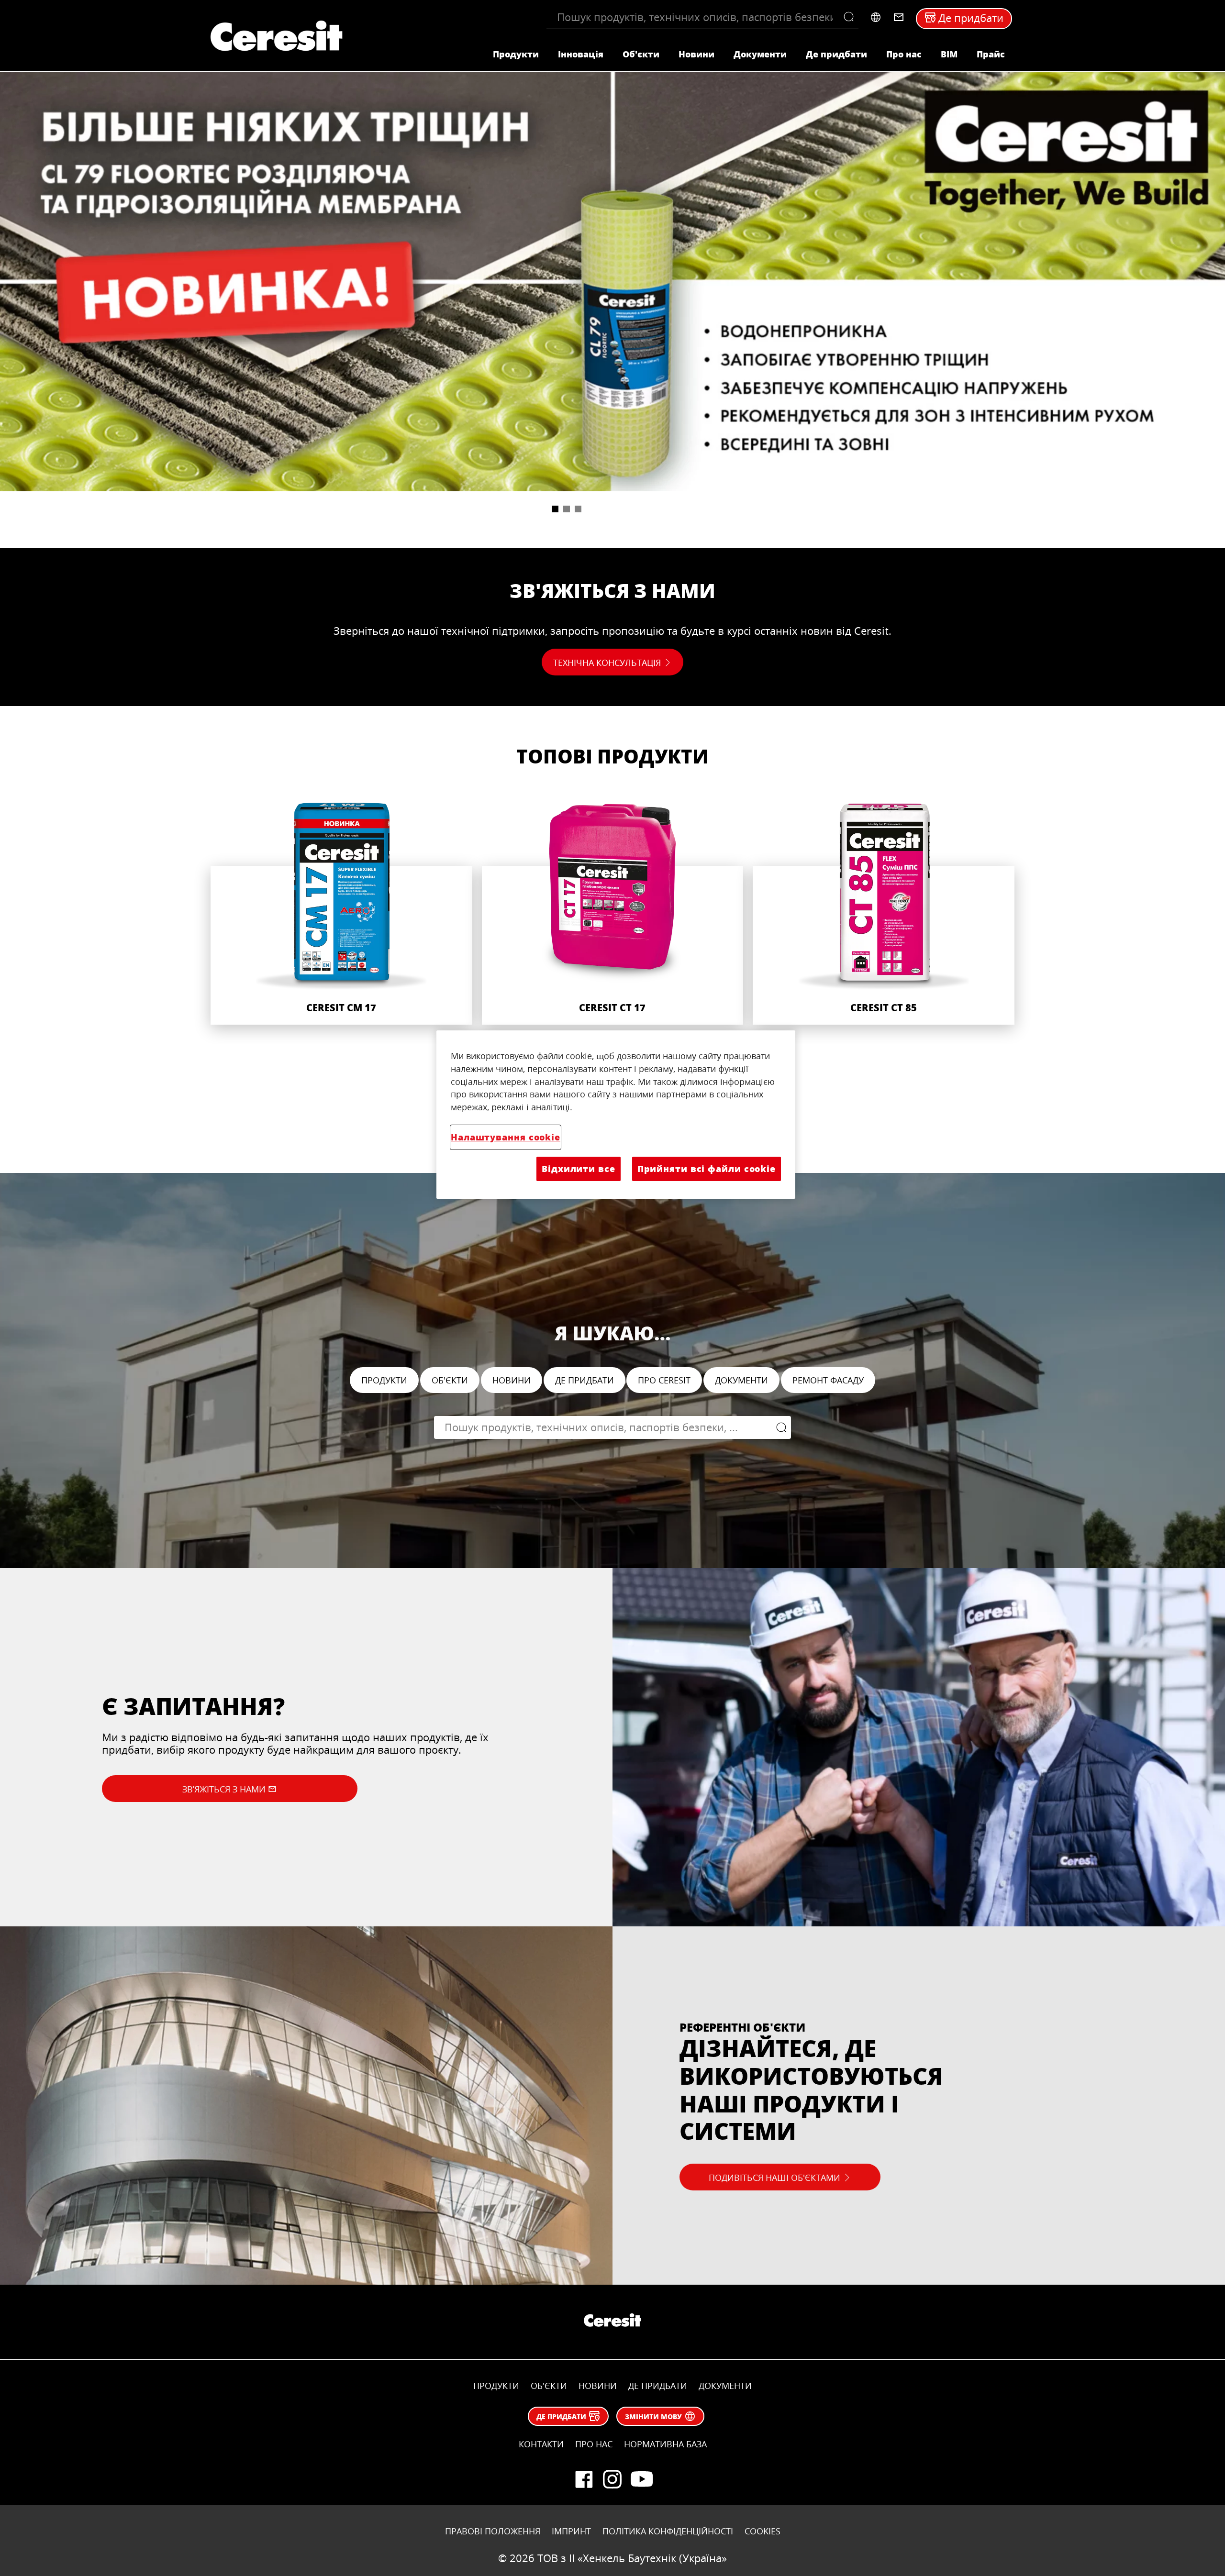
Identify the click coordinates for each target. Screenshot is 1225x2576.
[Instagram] (612, 2479)
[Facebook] (584, 2479)
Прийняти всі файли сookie (707, 1169)
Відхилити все (579, 1169)
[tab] (555, 509)
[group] (612, 304)
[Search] (851, 17)
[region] (616, 1115)
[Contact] (899, 17)
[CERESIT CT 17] (613, 911)
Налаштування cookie (506, 1137)
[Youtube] (641, 2479)
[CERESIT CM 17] (341, 911)
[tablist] (612, 520)
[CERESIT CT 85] (884, 911)
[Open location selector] (876, 17)
